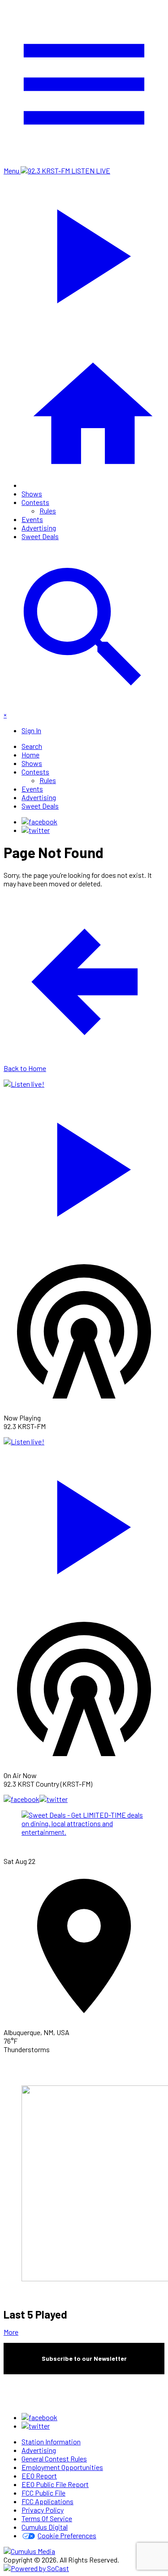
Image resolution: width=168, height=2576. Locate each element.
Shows (32, 494)
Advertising (39, 528)
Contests (35, 502)
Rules (48, 511)
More (11, 2332)
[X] (36, 830)
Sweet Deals (40, 536)
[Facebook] (39, 821)
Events (32, 519)
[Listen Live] (84, 1165)
